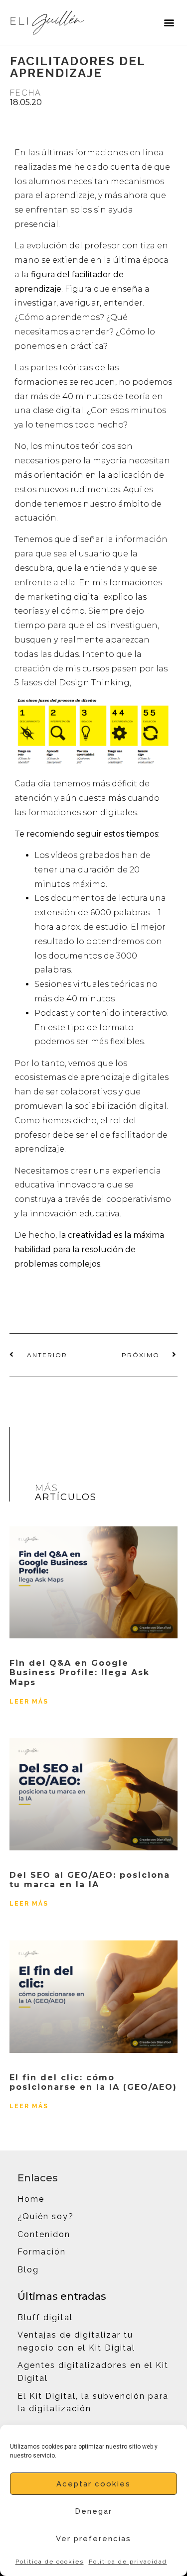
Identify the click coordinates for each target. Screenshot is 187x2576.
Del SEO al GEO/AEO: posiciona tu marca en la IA (90, 1880)
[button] (169, 22)
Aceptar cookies (93, 2484)
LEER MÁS (29, 1702)
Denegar (93, 2511)
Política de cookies (50, 2562)
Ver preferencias (93, 2539)
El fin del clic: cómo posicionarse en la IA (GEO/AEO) (93, 2082)
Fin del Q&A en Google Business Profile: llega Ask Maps (80, 1672)
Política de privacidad (128, 2562)
